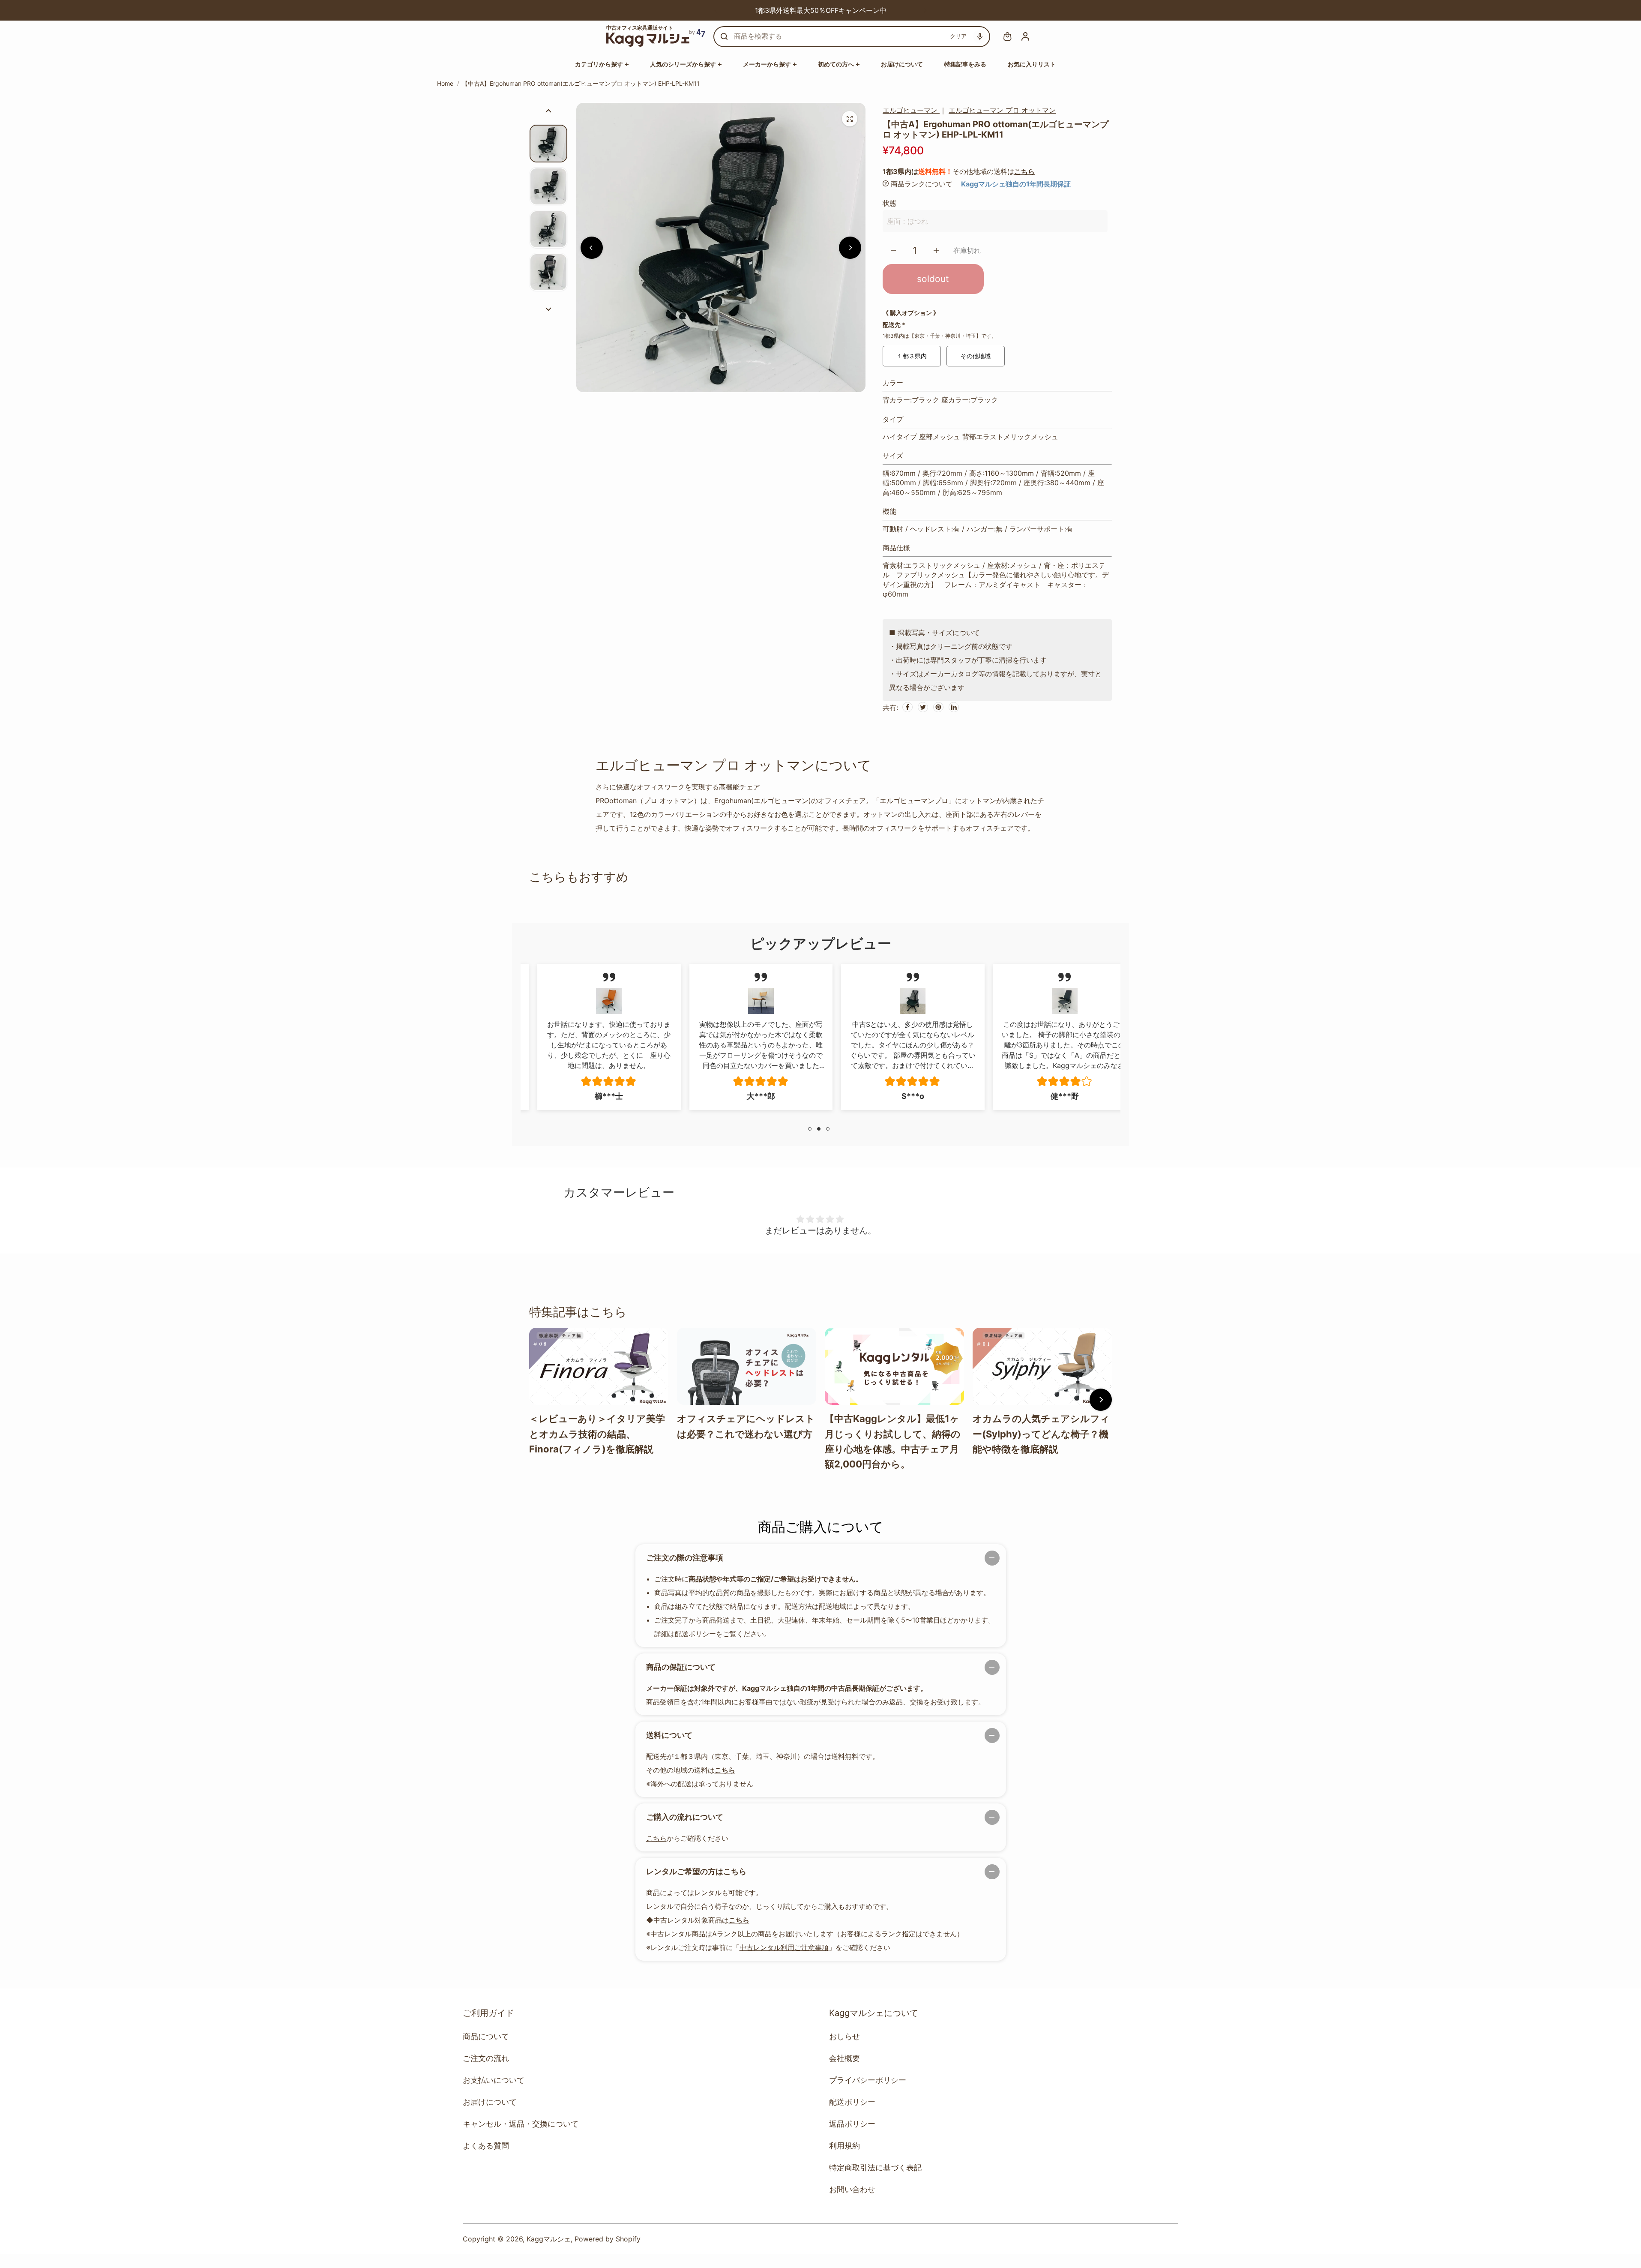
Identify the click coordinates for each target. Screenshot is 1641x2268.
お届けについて (490, 2102)
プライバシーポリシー (868, 2080)
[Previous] (716, 10)
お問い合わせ (852, 2189)
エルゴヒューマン (911, 110)
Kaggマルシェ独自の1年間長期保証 (1016, 184)
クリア (958, 36)
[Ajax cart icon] (1007, 36)
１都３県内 (912, 356)
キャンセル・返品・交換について (521, 2124)
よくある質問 (486, 2146)
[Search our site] (724, 36)
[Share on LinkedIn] (954, 707)
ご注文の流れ (486, 2058)
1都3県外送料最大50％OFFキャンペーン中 (754, 10)
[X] (923, 707)
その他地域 (976, 356)
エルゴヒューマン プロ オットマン (1002, 110)
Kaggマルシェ (549, 2239)
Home (445, 83)
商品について (486, 2036)
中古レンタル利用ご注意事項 (784, 1947)
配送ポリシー (695, 1634)
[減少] (893, 250)
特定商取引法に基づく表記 (875, 2167)
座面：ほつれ (907, 221)
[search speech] (980, 36)
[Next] (925, 10)
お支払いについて (494, 2080)
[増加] (936, 250)
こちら (1024, 171)
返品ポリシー (852, 2124)
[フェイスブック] (907, 707)
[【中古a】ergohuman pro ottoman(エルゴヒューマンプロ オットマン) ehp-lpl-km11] (850, 119)
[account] (1025, 36)
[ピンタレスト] (938, 707)
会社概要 (844, 2058)
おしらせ (844, 2036)
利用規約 (844, 2146)
